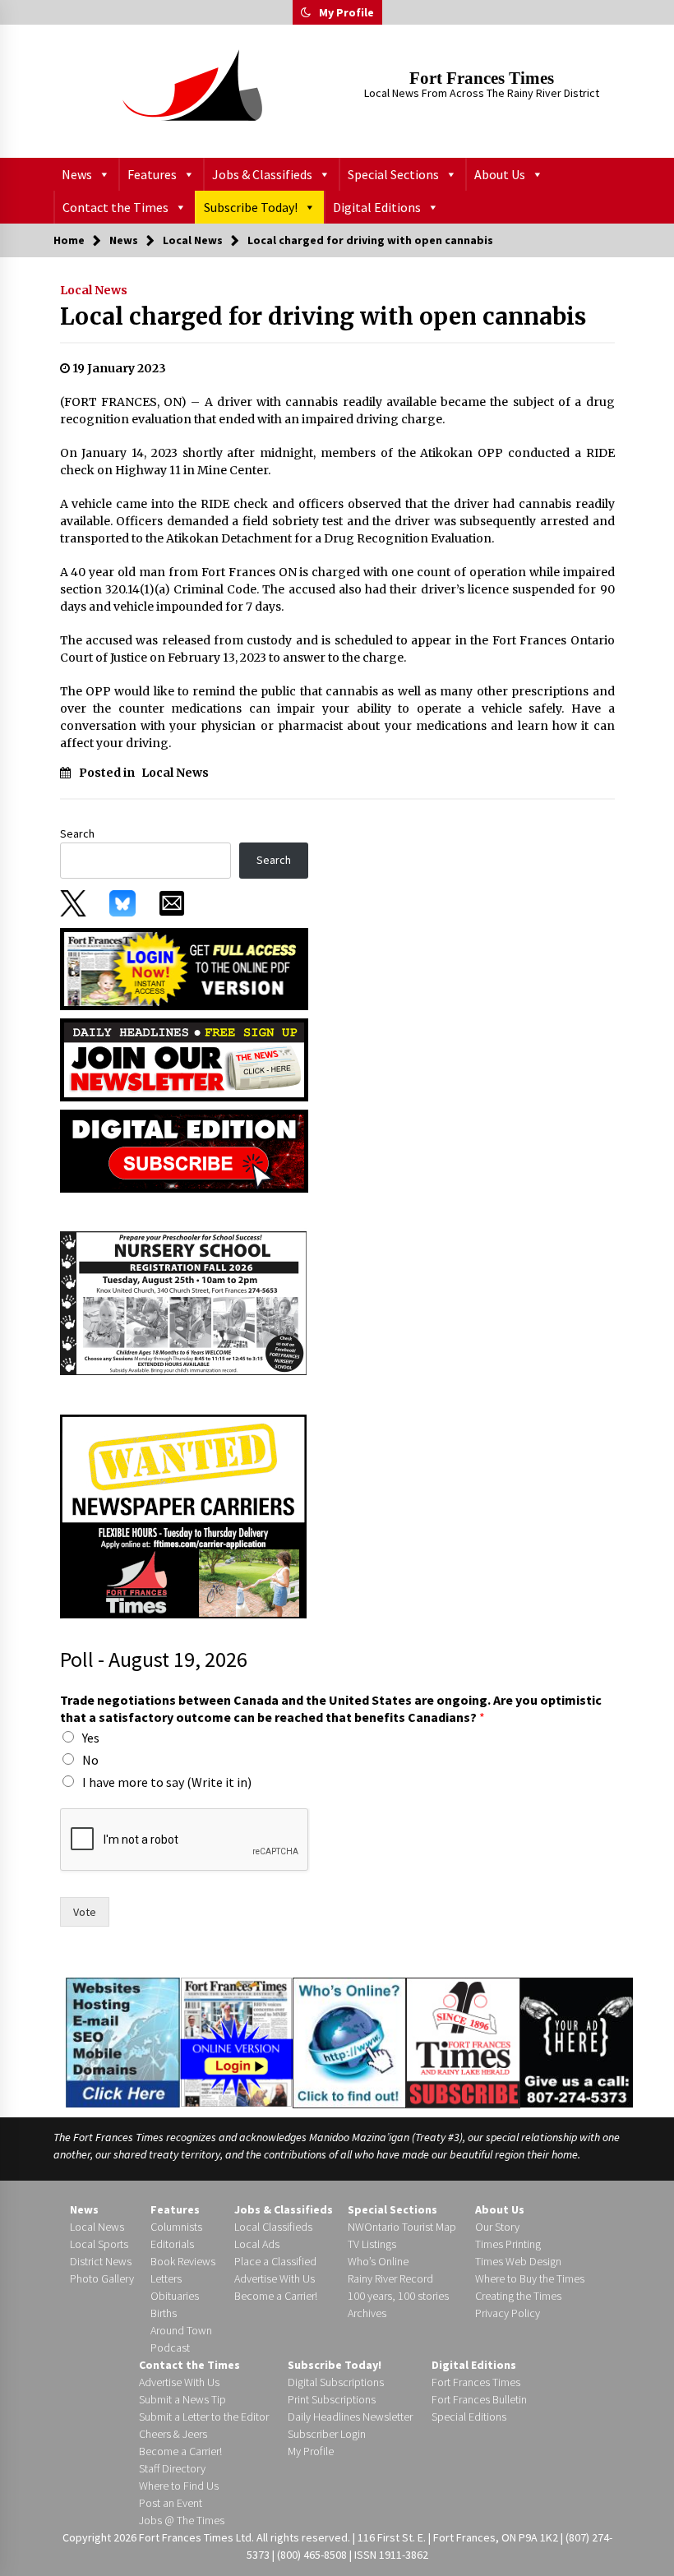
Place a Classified (275, 2261)
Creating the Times (518, 2296)
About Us (500, 174)
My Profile (346, 12)
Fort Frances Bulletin (479, 2399)
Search (77, 833)
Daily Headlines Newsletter (350, 2417)
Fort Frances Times (482, 78)
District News (101, 2261)
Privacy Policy (508, 2313)
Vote (85, 1912)
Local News (94, 290)
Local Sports (99, 2244)
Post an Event (171, 2503)
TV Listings (372, 2244)
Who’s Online (378, 2261)
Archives (367, 2313)
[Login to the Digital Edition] (236, 2041)
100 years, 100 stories (398, 2296)
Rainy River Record (390, 2278)
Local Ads (257, 2244)
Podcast (170, 2347)
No (90, 1760)
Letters (166, 2278)
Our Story (497, 2227)
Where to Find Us (179, 2486)
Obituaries (175, 2296)
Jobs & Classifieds (262, 174)
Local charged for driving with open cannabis (323, 316)
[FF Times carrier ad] (183, 1516)
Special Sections (393, 174)
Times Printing (508, 2244)
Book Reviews (183, 2261)
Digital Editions (377, 207)
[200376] (183, 1303)
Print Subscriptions (332, 2399)
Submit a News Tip (182, 2399)
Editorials (172, 2244)
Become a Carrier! (276, 2296)
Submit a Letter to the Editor (204, 2417)
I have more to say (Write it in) (167, 1782)
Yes (91, 1738)
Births (164, 2313)
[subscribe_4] (184, 1059)
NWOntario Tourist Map (402, 2227)
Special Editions (469, 2417)
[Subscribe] (463, 2043)
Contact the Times (115, 207)
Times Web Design (518, 2261)
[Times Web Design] (123, 2042)
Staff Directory (172, 2468)
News (77, 174)
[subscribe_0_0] (184, 967)
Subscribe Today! (251, 207)
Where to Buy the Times (530, 2278)
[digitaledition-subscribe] (184, 1150)
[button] (306, 12)
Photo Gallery (102, 2278)
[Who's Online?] (349, 2042)
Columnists (176, 2227)
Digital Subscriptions (336, 2382)
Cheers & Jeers (173, 2434)
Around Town (181, 2330)
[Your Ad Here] (577, 2042)
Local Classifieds (273, 2227)
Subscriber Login (327, 2434)
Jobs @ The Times (182, 2520)
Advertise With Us (275, 2278)
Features (152, 174)
